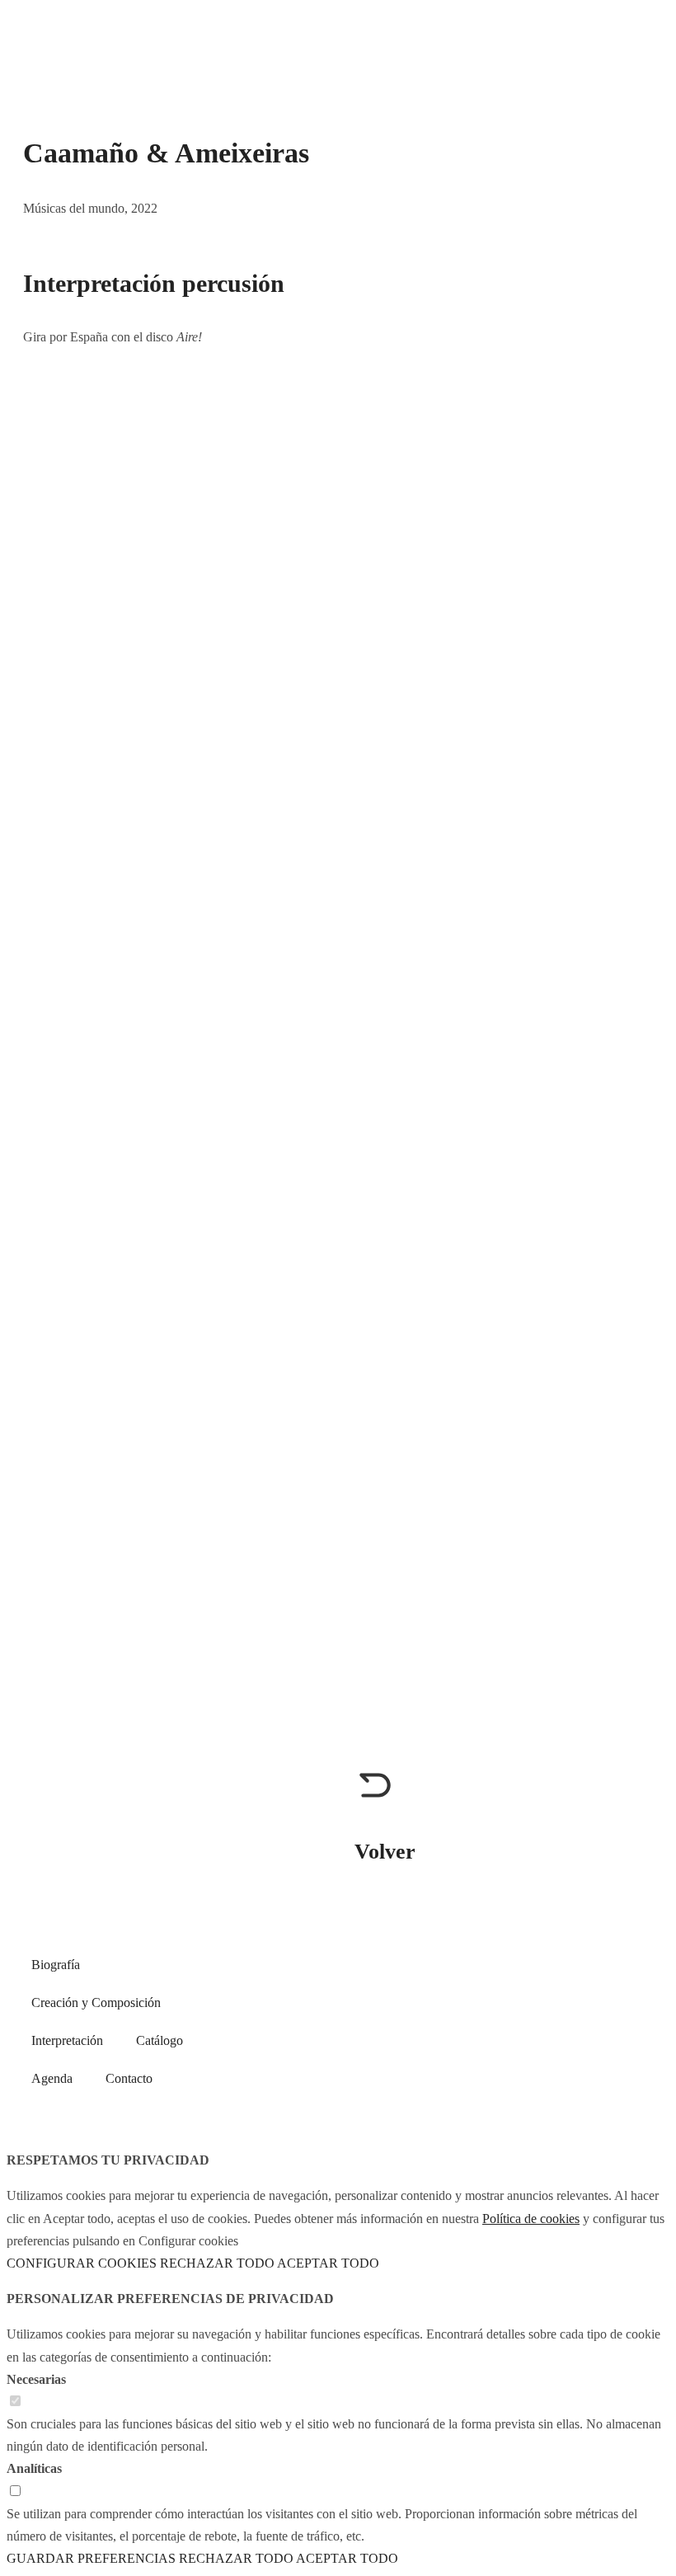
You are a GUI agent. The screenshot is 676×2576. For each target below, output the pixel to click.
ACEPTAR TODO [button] (328, 2263)
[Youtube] (477, 1999)
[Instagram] (522, 1999)
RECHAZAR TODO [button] (217, 2263)
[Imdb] (611, 1999)
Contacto (129, 2078)
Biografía (56, 1965)
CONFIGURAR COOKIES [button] (82, 2263)
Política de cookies (590, 2054)
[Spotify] (566, 1999)
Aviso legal (486, 2054)
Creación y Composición (96, 2003)
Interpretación (67, 2040)
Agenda (52, 2078)
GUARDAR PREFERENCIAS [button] (91, 2558)
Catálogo (160, 2040)
